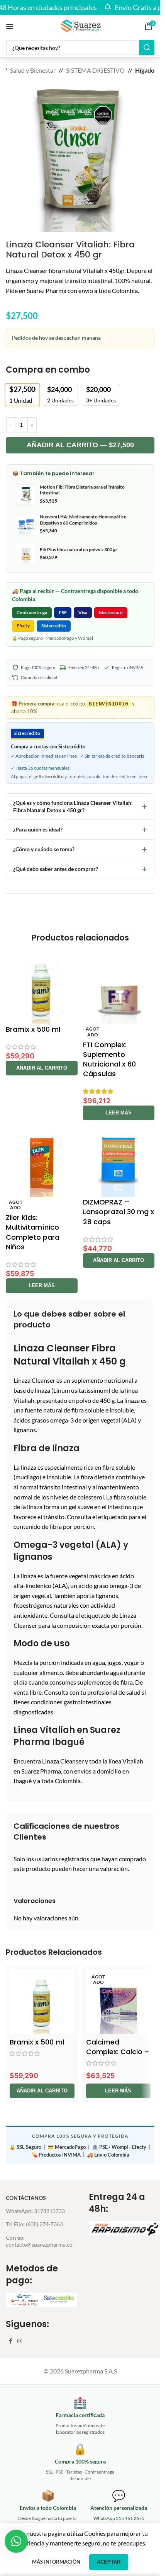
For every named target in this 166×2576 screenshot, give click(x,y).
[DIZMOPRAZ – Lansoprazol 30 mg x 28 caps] (119, 1162)
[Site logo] (80, 25)
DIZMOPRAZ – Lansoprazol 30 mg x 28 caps (119, 1212)
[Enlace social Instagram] (20, 2341)
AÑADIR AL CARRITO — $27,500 (80, 445)
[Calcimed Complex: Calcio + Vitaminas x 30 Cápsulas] (119, 2002)
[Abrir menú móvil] (10, 26)
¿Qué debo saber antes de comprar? (80, 869)
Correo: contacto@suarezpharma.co (39, 2241)
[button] (42, 1068)
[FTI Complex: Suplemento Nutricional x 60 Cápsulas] (119, 988)
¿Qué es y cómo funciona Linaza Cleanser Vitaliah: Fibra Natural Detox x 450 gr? (80, 807)
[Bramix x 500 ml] (42, 988)
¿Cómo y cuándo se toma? (80, 849)
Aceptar (109, 2562)
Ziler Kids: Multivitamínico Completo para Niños (33, 1232)
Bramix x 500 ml (33, 1029)
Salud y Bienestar (33, 70)
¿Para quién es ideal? (80, 829)
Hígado (145, 70)
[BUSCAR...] (147, 48)
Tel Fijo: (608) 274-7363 (34, 2224)
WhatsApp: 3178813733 (35, 2211)
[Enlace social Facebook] (10, 2341)
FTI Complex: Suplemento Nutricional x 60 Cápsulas (109, 1059)
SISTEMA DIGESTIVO (95, 70)
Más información (57, 2562)
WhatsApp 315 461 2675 (119, 2518)
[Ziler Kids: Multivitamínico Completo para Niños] (42, 1162)
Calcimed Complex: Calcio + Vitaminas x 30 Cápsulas (118, 2057)
